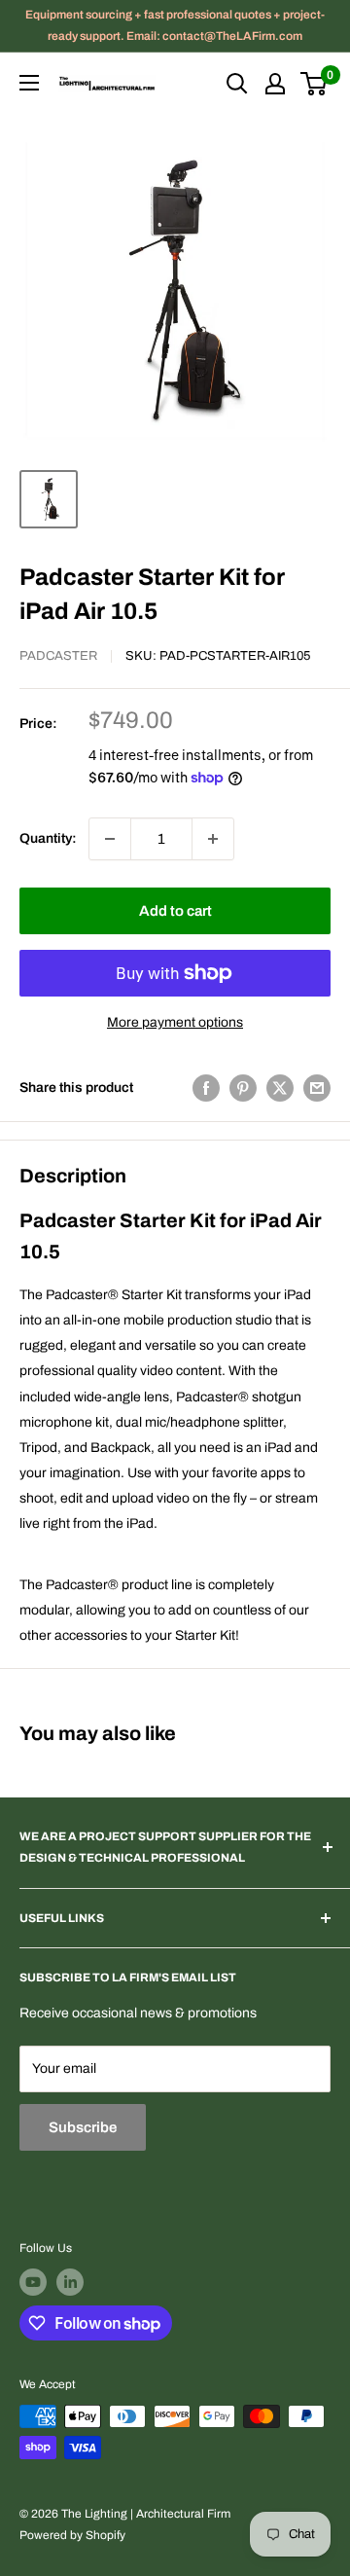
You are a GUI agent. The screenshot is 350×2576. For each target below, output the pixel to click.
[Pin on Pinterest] (243, 1088)
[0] (315, 84)
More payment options (175, 1022)
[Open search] (237, 84)
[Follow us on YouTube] (33, 2282)
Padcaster (58, 656)
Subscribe (83, 2127)
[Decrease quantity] (110, 839)
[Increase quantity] (213, 839)
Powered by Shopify (72, 2535)
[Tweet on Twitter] (280, 1088)
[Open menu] (29, 83)
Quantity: (48, 838)
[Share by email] (317, 1088)
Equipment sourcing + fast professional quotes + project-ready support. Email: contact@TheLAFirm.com (175, 25)
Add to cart (175, 911)
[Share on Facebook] (206, 1088)
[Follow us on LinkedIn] (70, 2282)
